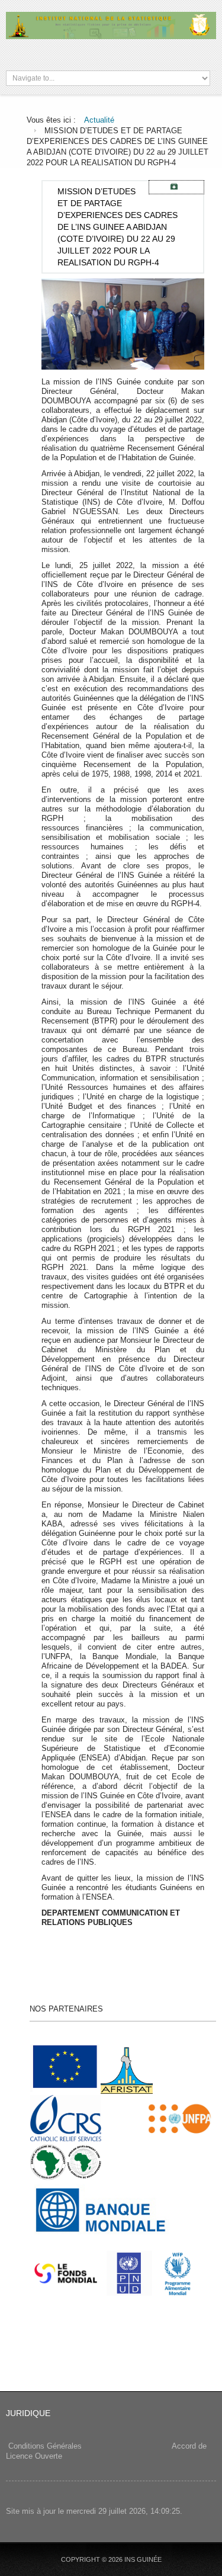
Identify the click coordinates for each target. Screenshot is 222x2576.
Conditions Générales (45, 2446)
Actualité (99, 120)
